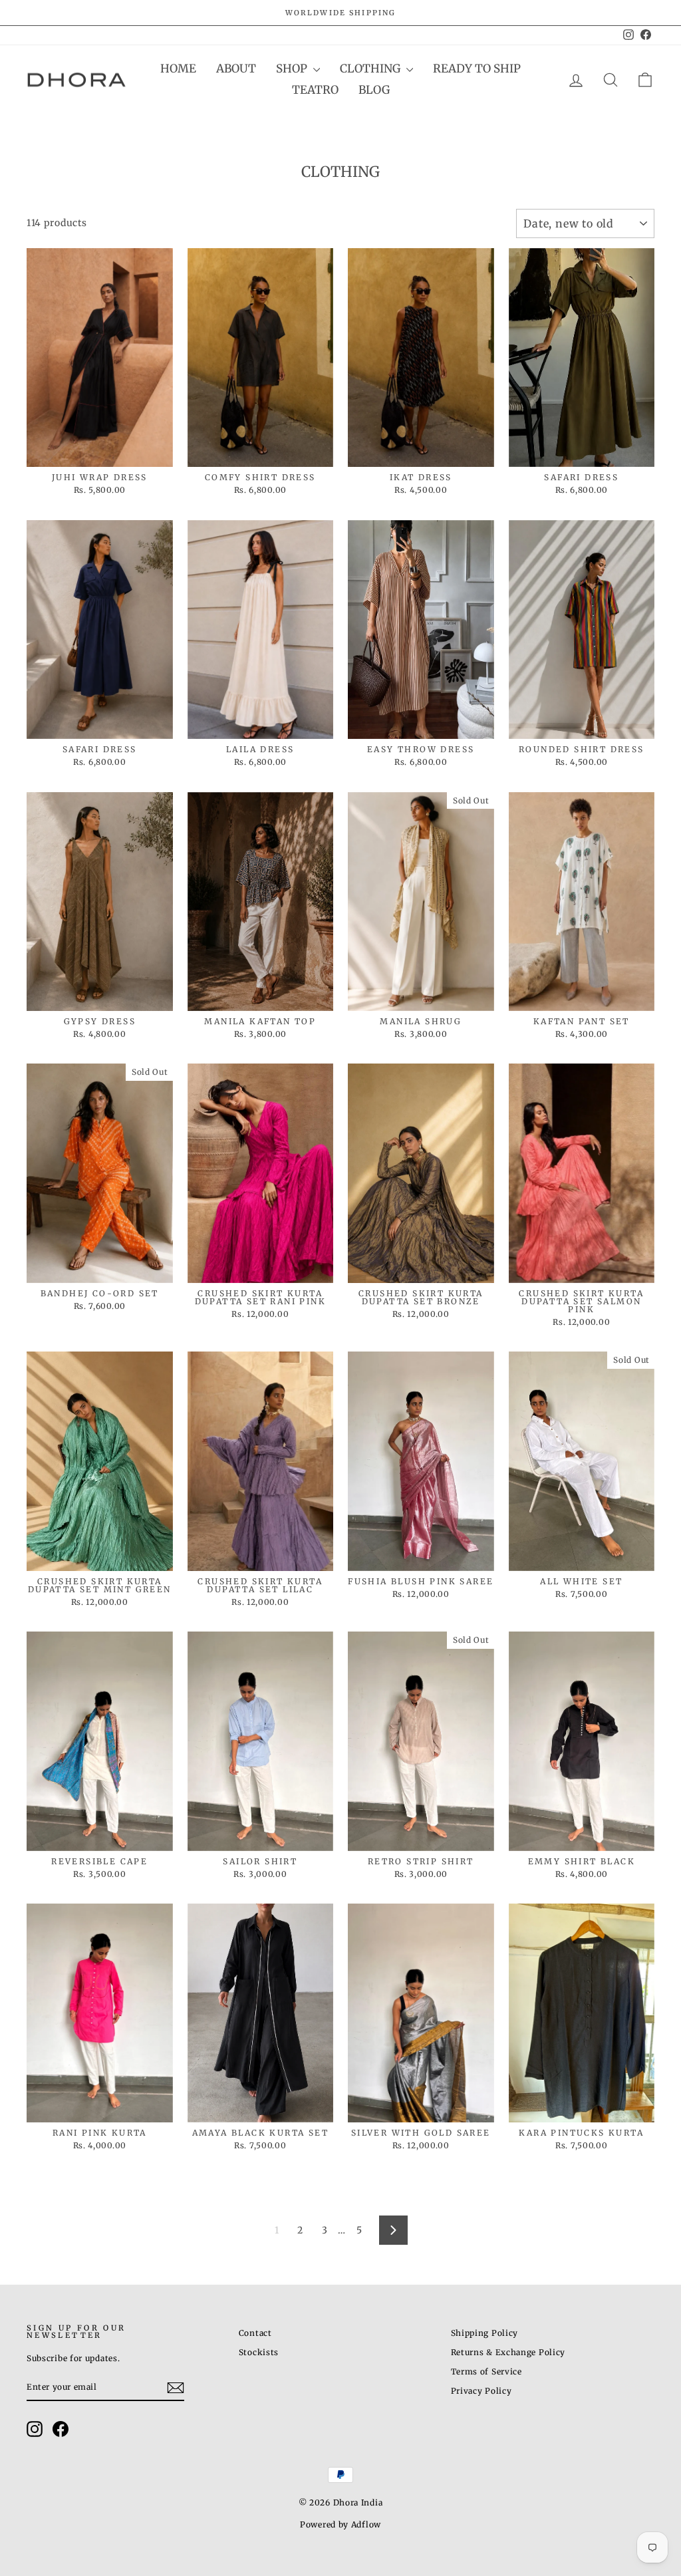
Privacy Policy (481, 2391)
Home (178, 69)
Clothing (371, 69)
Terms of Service (486, 2371)
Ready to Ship (477, 69)
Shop (293, 69)
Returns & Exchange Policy (508, 2352)
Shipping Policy (485, 2333)
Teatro (315, 90)
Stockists (259, 2352)
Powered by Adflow (340, 2524)
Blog (374, 90)
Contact (255, 2333)
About (236, 69)
